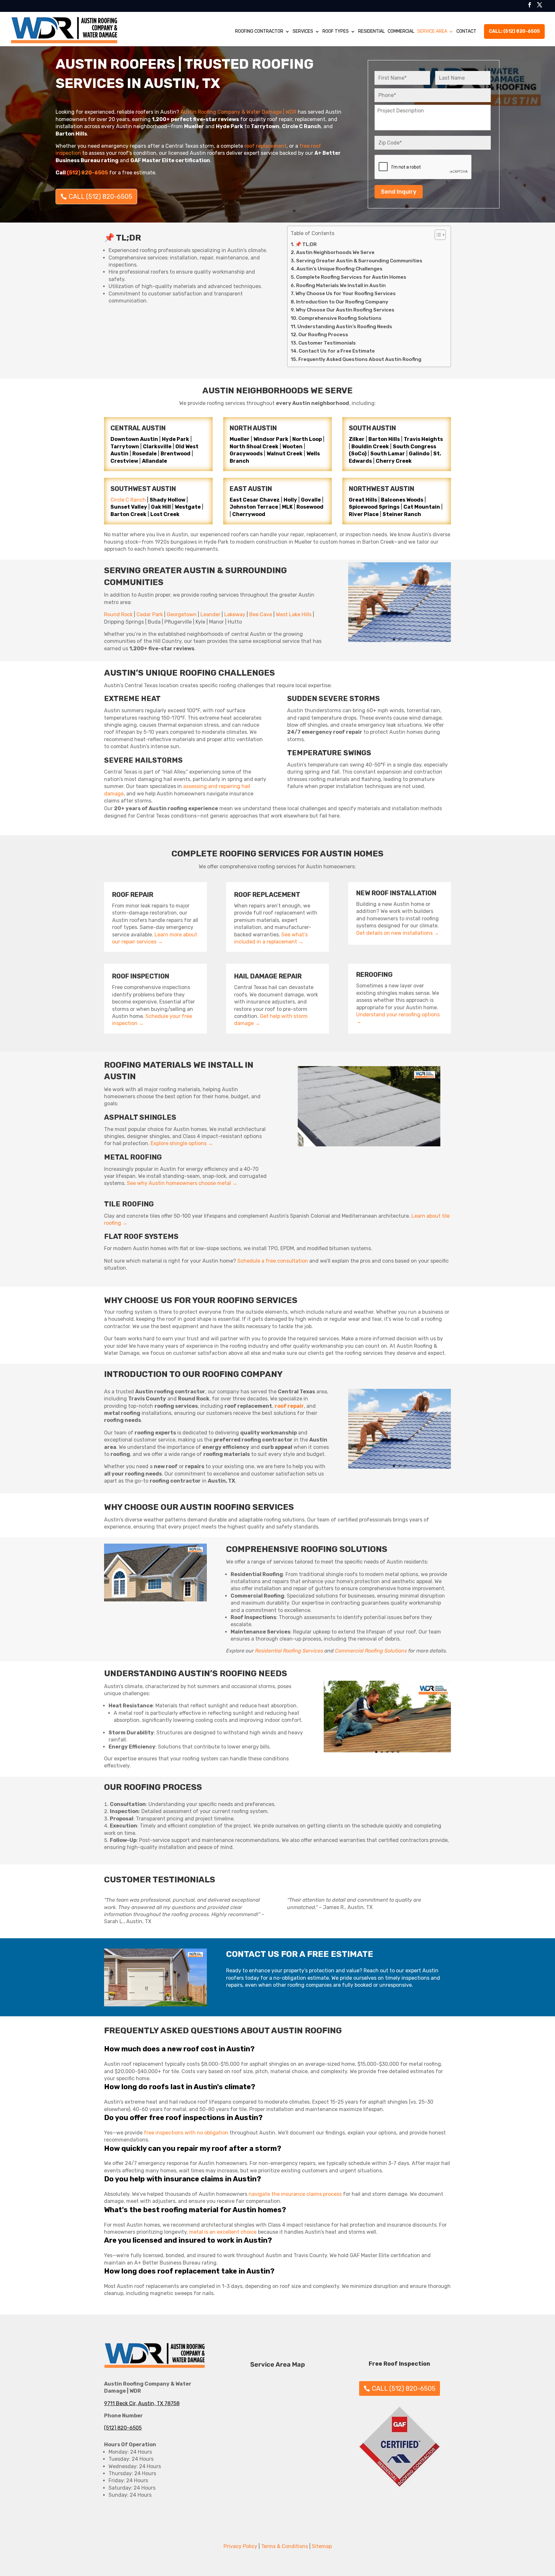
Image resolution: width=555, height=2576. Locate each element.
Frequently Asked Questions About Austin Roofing (360, 359)
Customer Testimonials (327, 343)
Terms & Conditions (285, 2546)
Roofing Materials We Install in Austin (341, 285)
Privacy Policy (240, 2546)
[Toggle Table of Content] (437, 235)
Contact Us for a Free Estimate (337, 351)
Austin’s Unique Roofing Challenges (339, 269)
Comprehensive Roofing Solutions (340, 318)
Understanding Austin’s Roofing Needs (345, 327)
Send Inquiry (399, 192)
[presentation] (423, 167)
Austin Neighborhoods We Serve (335, 252)
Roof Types (336, 31)
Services (303, 31)
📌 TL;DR (306, 244)
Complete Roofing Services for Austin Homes (351, 277)
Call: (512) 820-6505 (514, 31)
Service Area (432, 31)
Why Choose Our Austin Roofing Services (345, 310)
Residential (371, 31)
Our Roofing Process (323, 335)
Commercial (401, 31)
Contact (466, 31)
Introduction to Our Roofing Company (342, 302)
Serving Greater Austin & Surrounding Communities (359, 261)
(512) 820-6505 (123, 2428)
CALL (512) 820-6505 (101, 197)
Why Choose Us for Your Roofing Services (346, 294)
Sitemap (322, 2546)
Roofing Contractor (259, 31)
